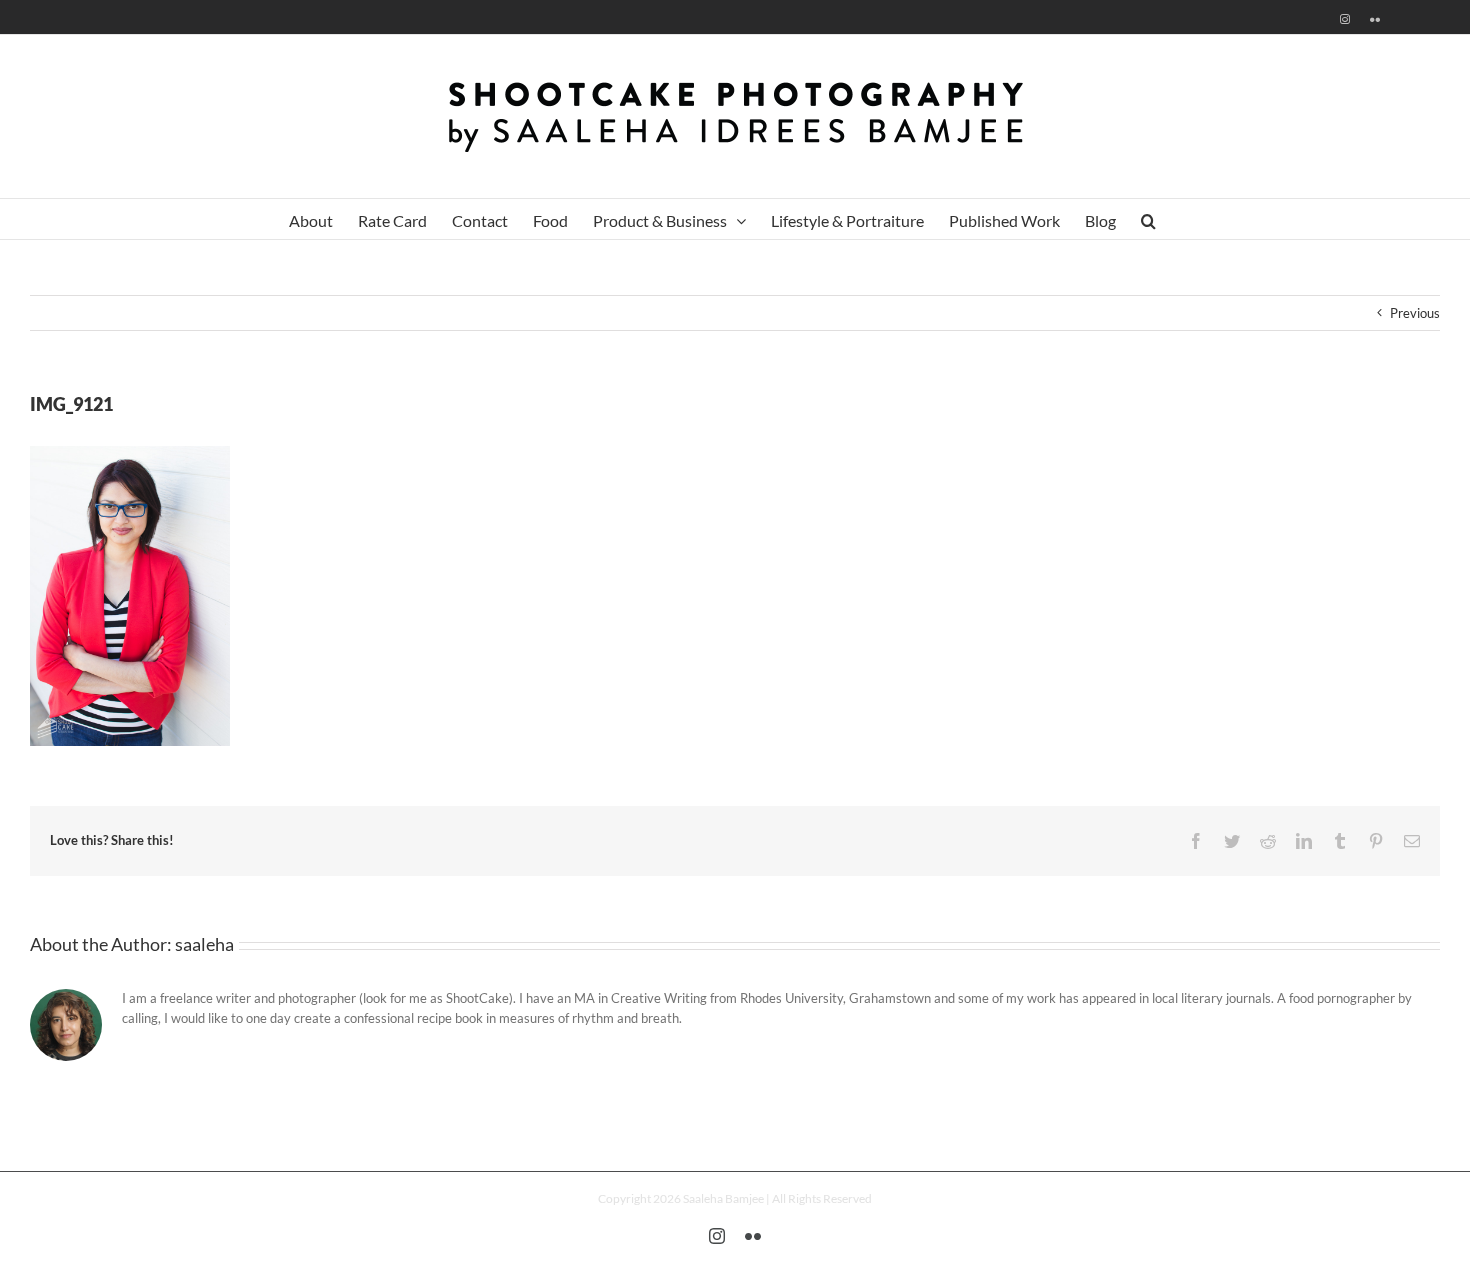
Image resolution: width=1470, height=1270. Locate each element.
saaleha (204, 944)
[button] (1148, 219)
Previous (1415, 313)
